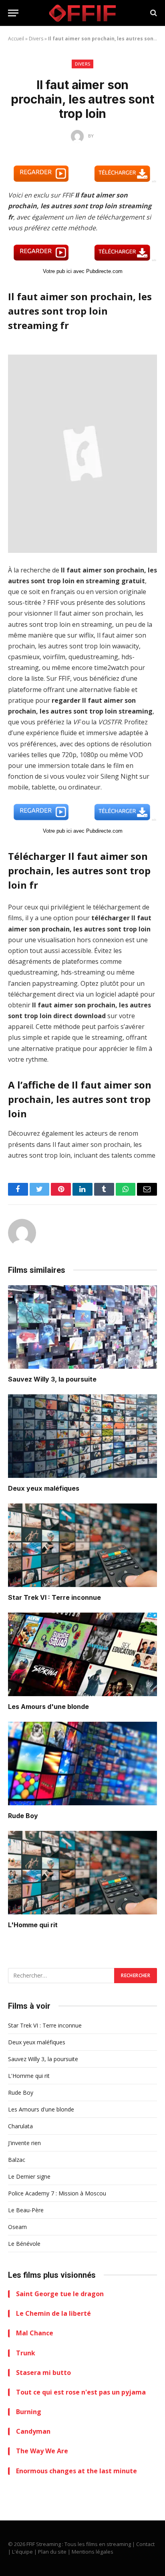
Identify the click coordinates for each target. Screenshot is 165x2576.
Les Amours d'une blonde (48, 1707)
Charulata (20, 2126)
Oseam (17, 2227)
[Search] (153, 13)
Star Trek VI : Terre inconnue (54, 1597)
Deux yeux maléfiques (44, 1488)
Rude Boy (23, 1816)
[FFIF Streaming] (82, 13)
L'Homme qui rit (33, 1925)
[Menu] (13, 13)
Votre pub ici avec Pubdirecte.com (83, 271)
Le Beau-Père (26, 2210)
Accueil (16, 39)
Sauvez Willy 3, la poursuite (52, 1379)
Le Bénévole (24, 2244)
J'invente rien (24, 2143)
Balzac (17, 2160)
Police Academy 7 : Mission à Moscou (57, 2193)
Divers (36, 39)
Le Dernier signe (29, 2176)
